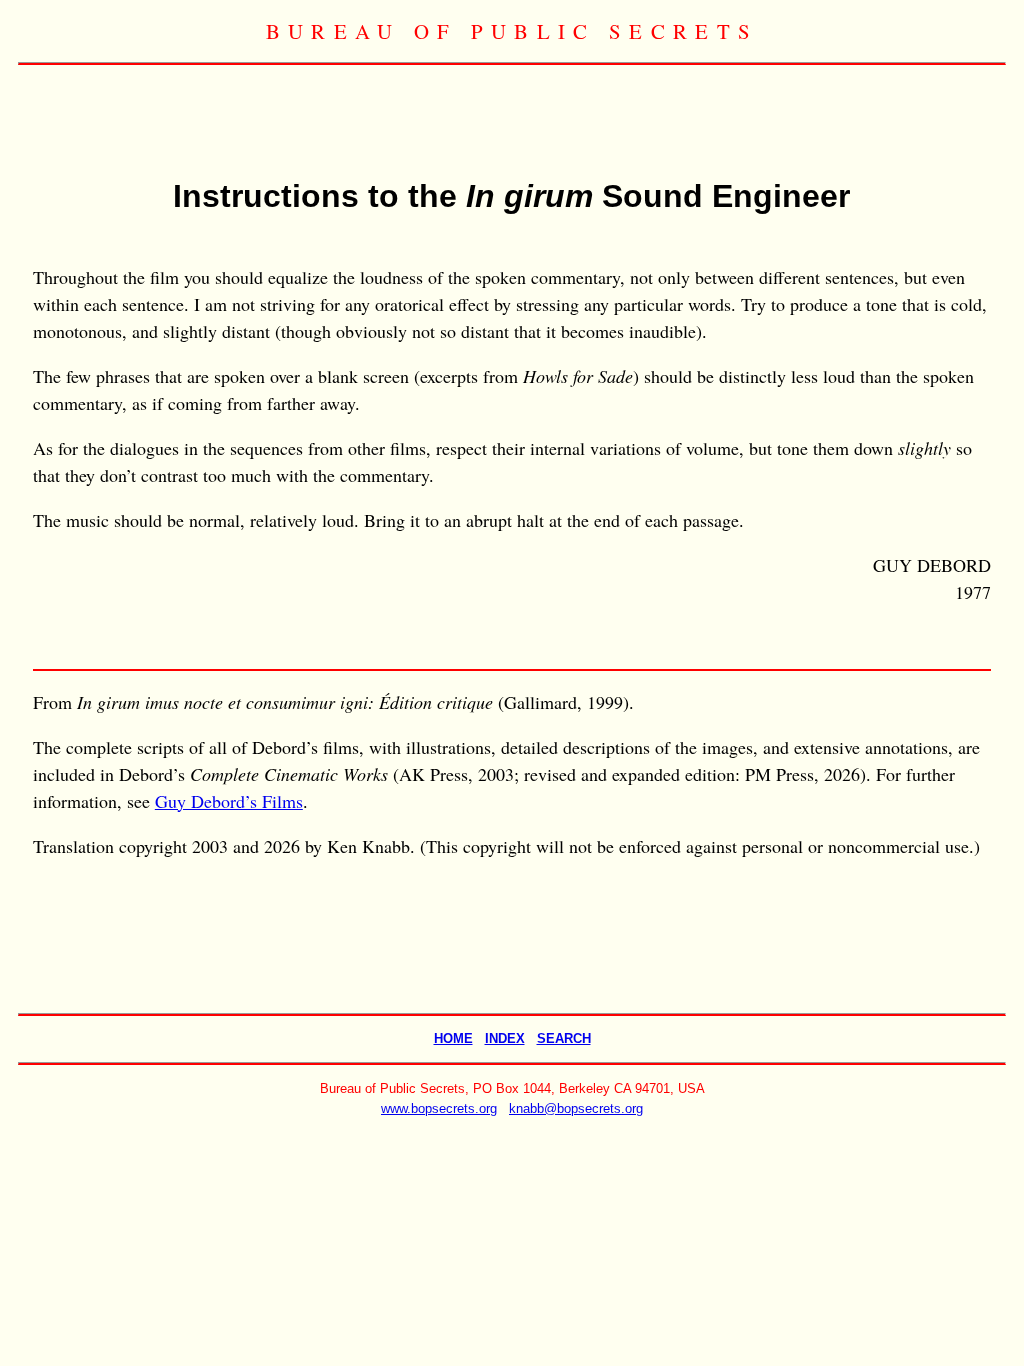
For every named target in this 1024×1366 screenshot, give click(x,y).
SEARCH (564, 1038)
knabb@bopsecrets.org (576, 1108)
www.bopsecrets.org (439, 1108)
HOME (453, 1038)
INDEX (505, 1038)
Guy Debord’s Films (229, 801)
